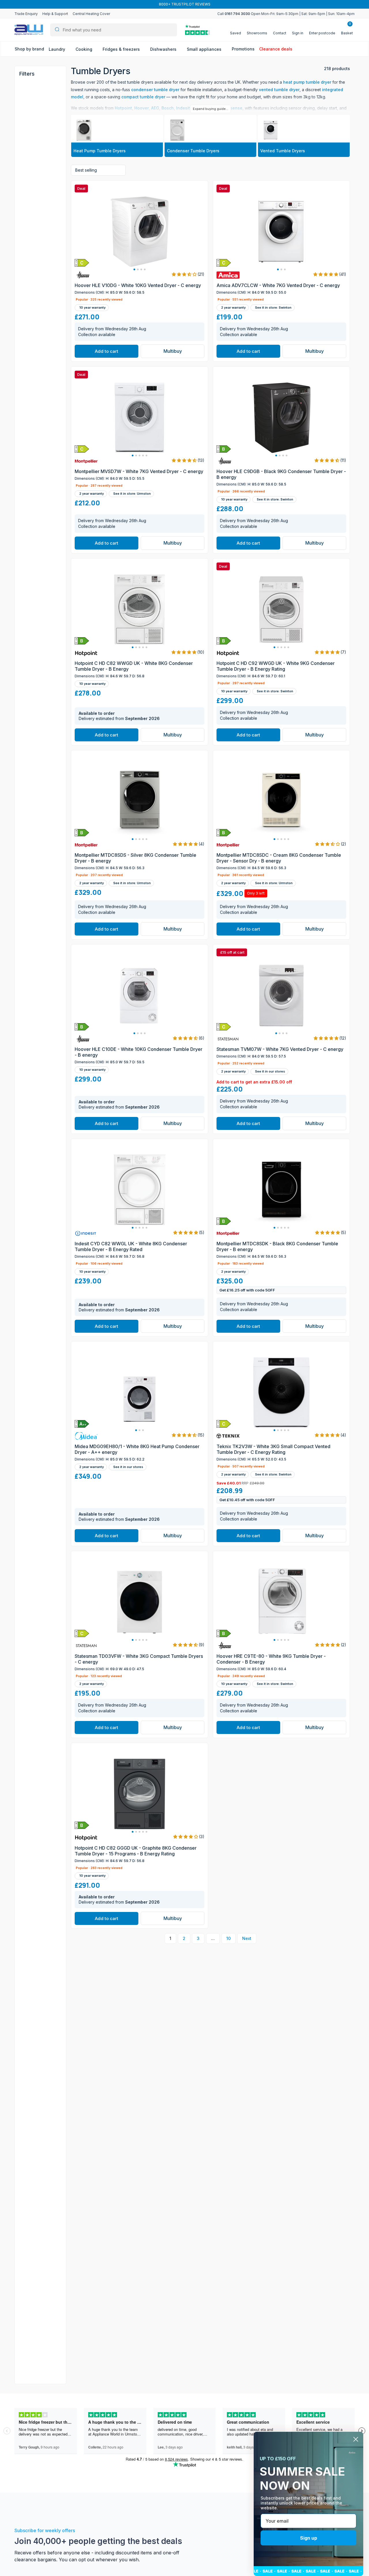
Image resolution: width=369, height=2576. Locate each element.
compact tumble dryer (143, 97)
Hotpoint (123, 108)
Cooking (84, 49)
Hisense (234, 108)
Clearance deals (276, 49)
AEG (155, 108)
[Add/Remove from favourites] (203, 267)
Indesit (183, 108)
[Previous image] (82, 232)
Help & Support (55, 14)
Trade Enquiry (26, 14)
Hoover (142, 108)
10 (228, 1938)
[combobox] (114, 30)
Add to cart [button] (107, 351)
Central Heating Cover (91, 14)
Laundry (58, 49)
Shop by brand (29, 49)
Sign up (309, 2538)
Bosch (168, 108)
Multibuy (173, 351)
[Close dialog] (356, 2439)
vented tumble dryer (279, 90)
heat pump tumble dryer (307, 82)
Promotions (243, 49)
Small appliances (205, 49)
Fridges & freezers (122, 49)
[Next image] (197, 232)
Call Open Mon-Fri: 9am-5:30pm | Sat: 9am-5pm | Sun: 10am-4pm (286, 14)
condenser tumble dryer (155, 90)
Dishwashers (164, 49)
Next (247, 1938)
